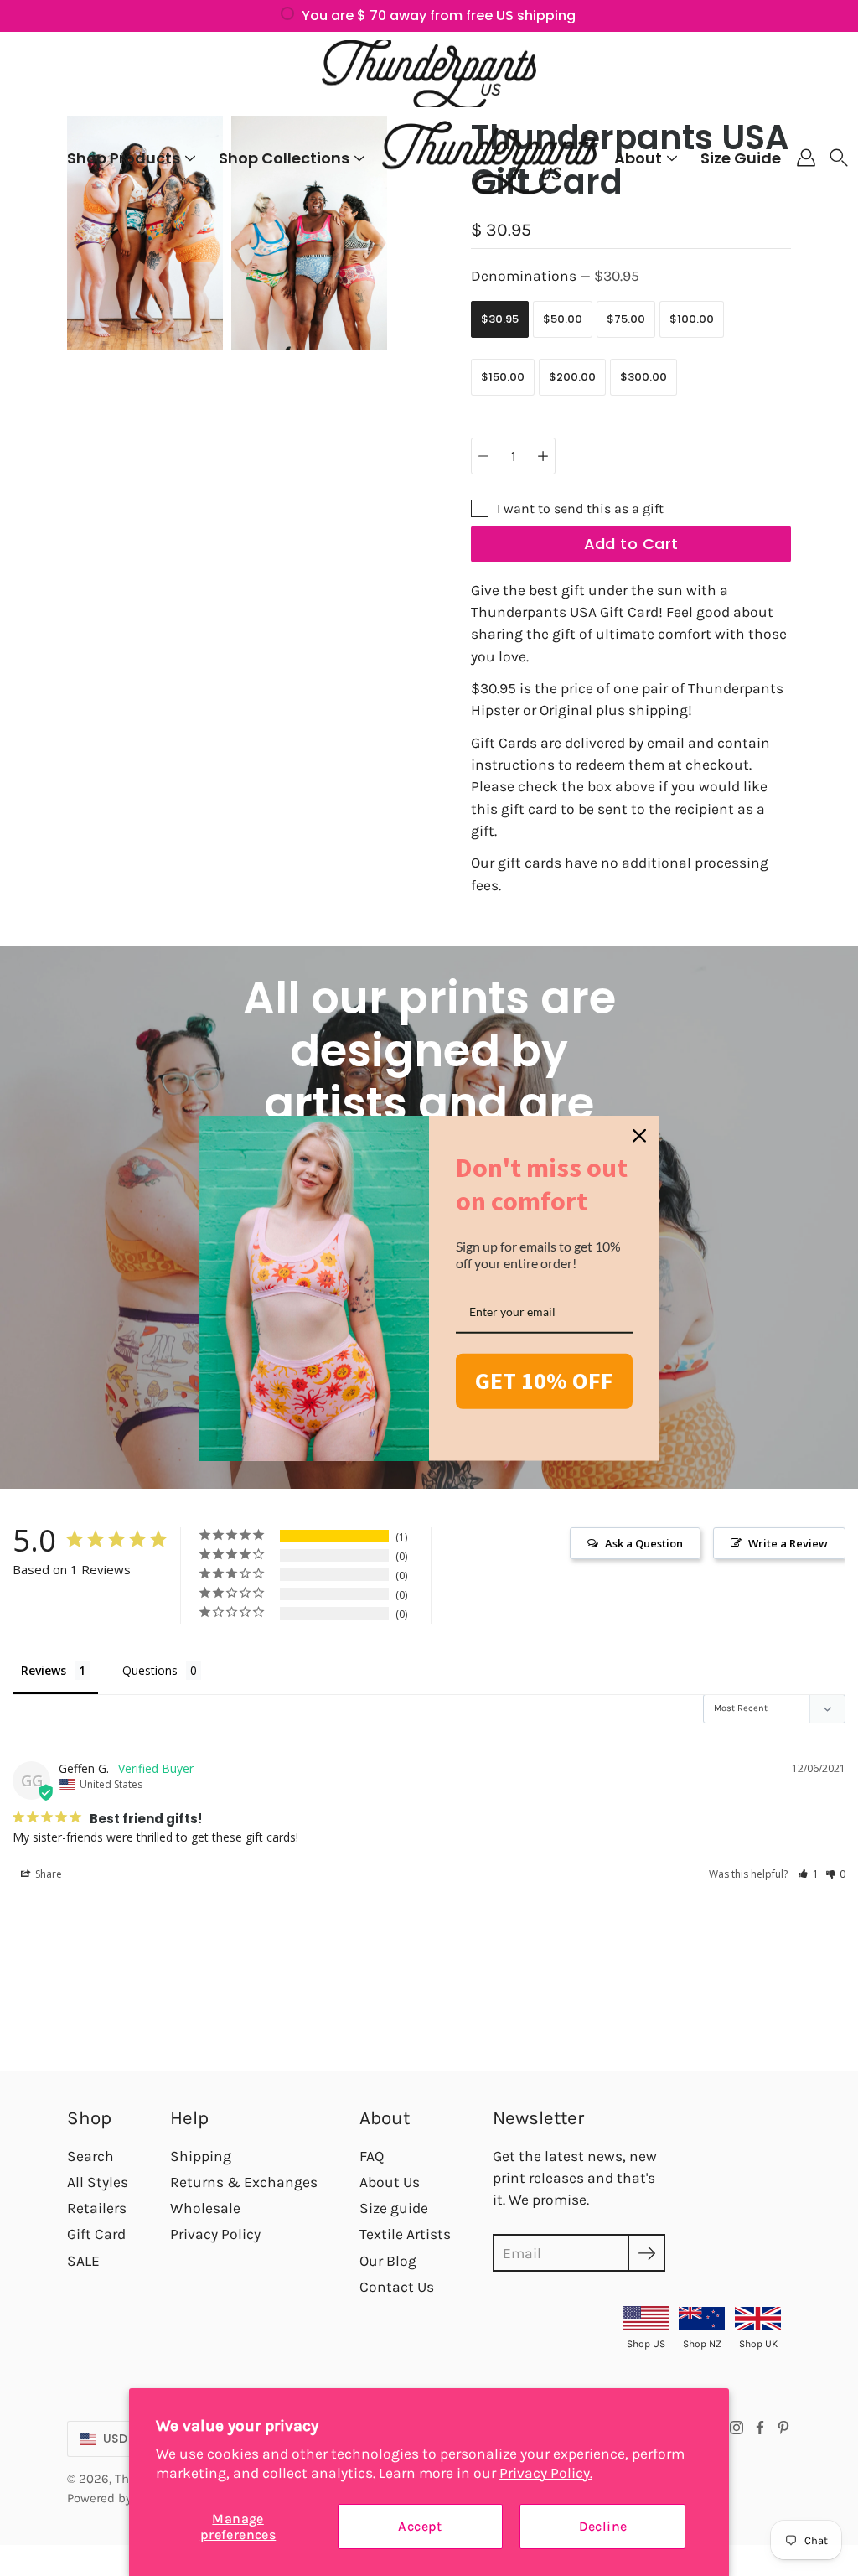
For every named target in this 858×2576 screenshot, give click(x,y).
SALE (83, 2261)
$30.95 (500, 319)
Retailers (97, 2208)
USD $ (121, 2439)
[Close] (639, 1135)
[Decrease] (483, 456)
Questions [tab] (150, 1670)
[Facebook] (760, 2428)
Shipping (201, 2156)
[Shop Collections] (359, 158)
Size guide (394, 2208)
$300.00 (643, 377)
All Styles (98, 2182)
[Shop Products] (190, 158)
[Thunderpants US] (429, 74)
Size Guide (741, 158)
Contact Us (397, 2287)
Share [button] (47, 1874)
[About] (672, 158)
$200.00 (572, 377)
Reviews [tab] (44, 1670)
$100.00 (692, 319)
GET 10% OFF (544, 1381)
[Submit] (646, 2253)
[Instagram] (737, 2428)
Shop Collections (284, 158)
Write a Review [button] (788, 1543)
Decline (603, 2526)
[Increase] (543, 456)
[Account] (806, 158)
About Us (390, 2182)
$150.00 (503, 377)
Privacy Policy (215, 2234)
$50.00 (563, 319)
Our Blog (388, 2261)
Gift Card (96, 2234)
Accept (420, 2526)
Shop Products (124, 158)
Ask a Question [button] (644, 1543)
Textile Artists (405, 2234)
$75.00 (626, 319)
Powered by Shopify (122, 2498)
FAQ (372, 2156)
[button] (839, 158)
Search (90, 2156)
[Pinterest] (783, 2428)
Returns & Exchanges (244, 2182)
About (638, 158)
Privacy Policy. (546, 2473)
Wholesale (205, 2208)
